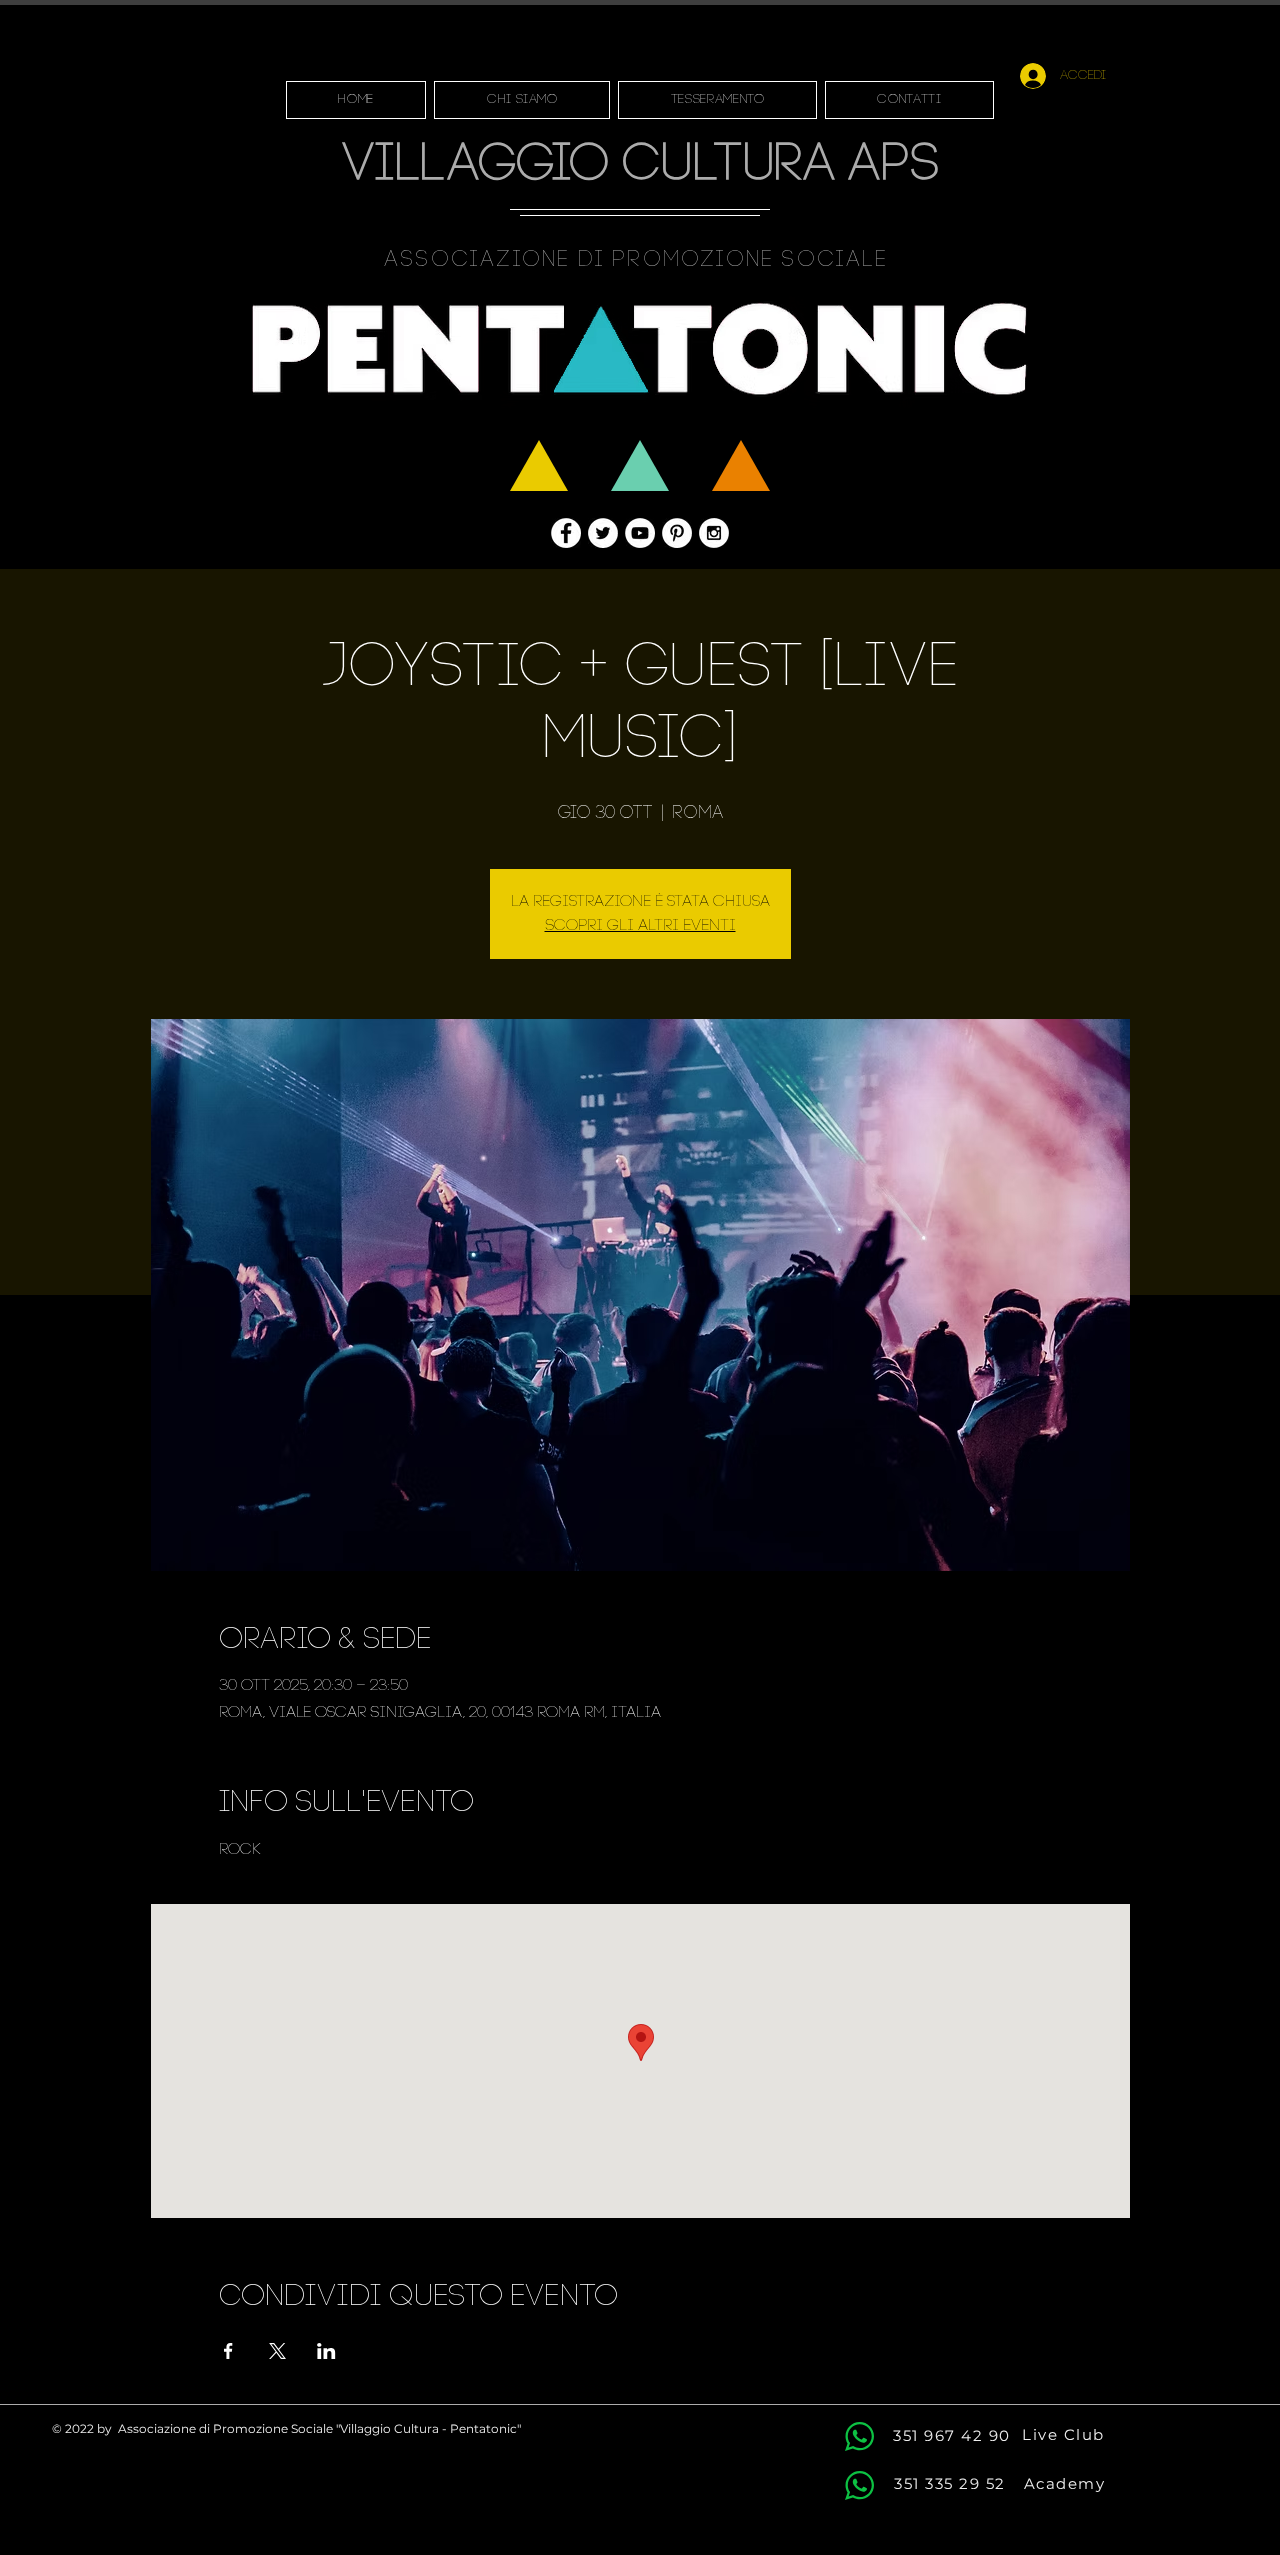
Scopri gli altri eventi (640, 926)
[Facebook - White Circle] (566, 533)
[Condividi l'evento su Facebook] (228, 2351)
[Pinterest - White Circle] (677, 533)
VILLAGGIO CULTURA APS (640, 166)
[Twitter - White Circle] (603, 533)
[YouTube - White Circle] (640, 533)
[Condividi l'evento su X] (277, 2351)
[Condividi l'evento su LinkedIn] (326, 2351)
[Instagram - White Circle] (714, 533)
